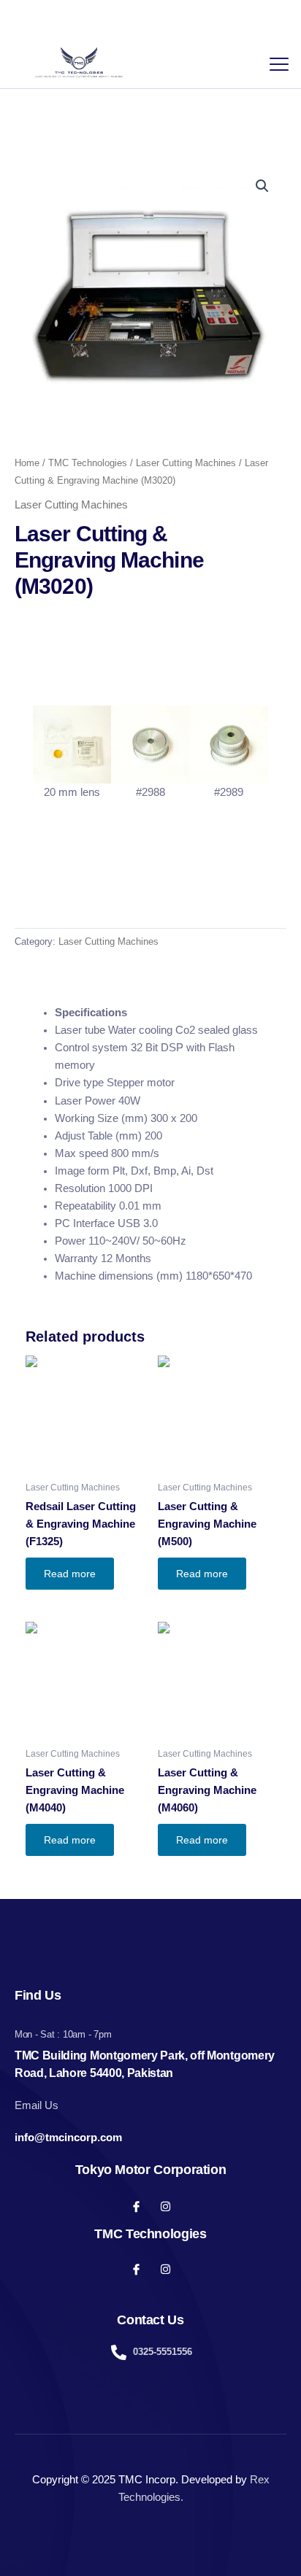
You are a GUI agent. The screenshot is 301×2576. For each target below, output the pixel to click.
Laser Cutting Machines (186, 463)
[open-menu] (275, 62)
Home (27, 463)
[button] (262, 186)
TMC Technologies (88, 463)
